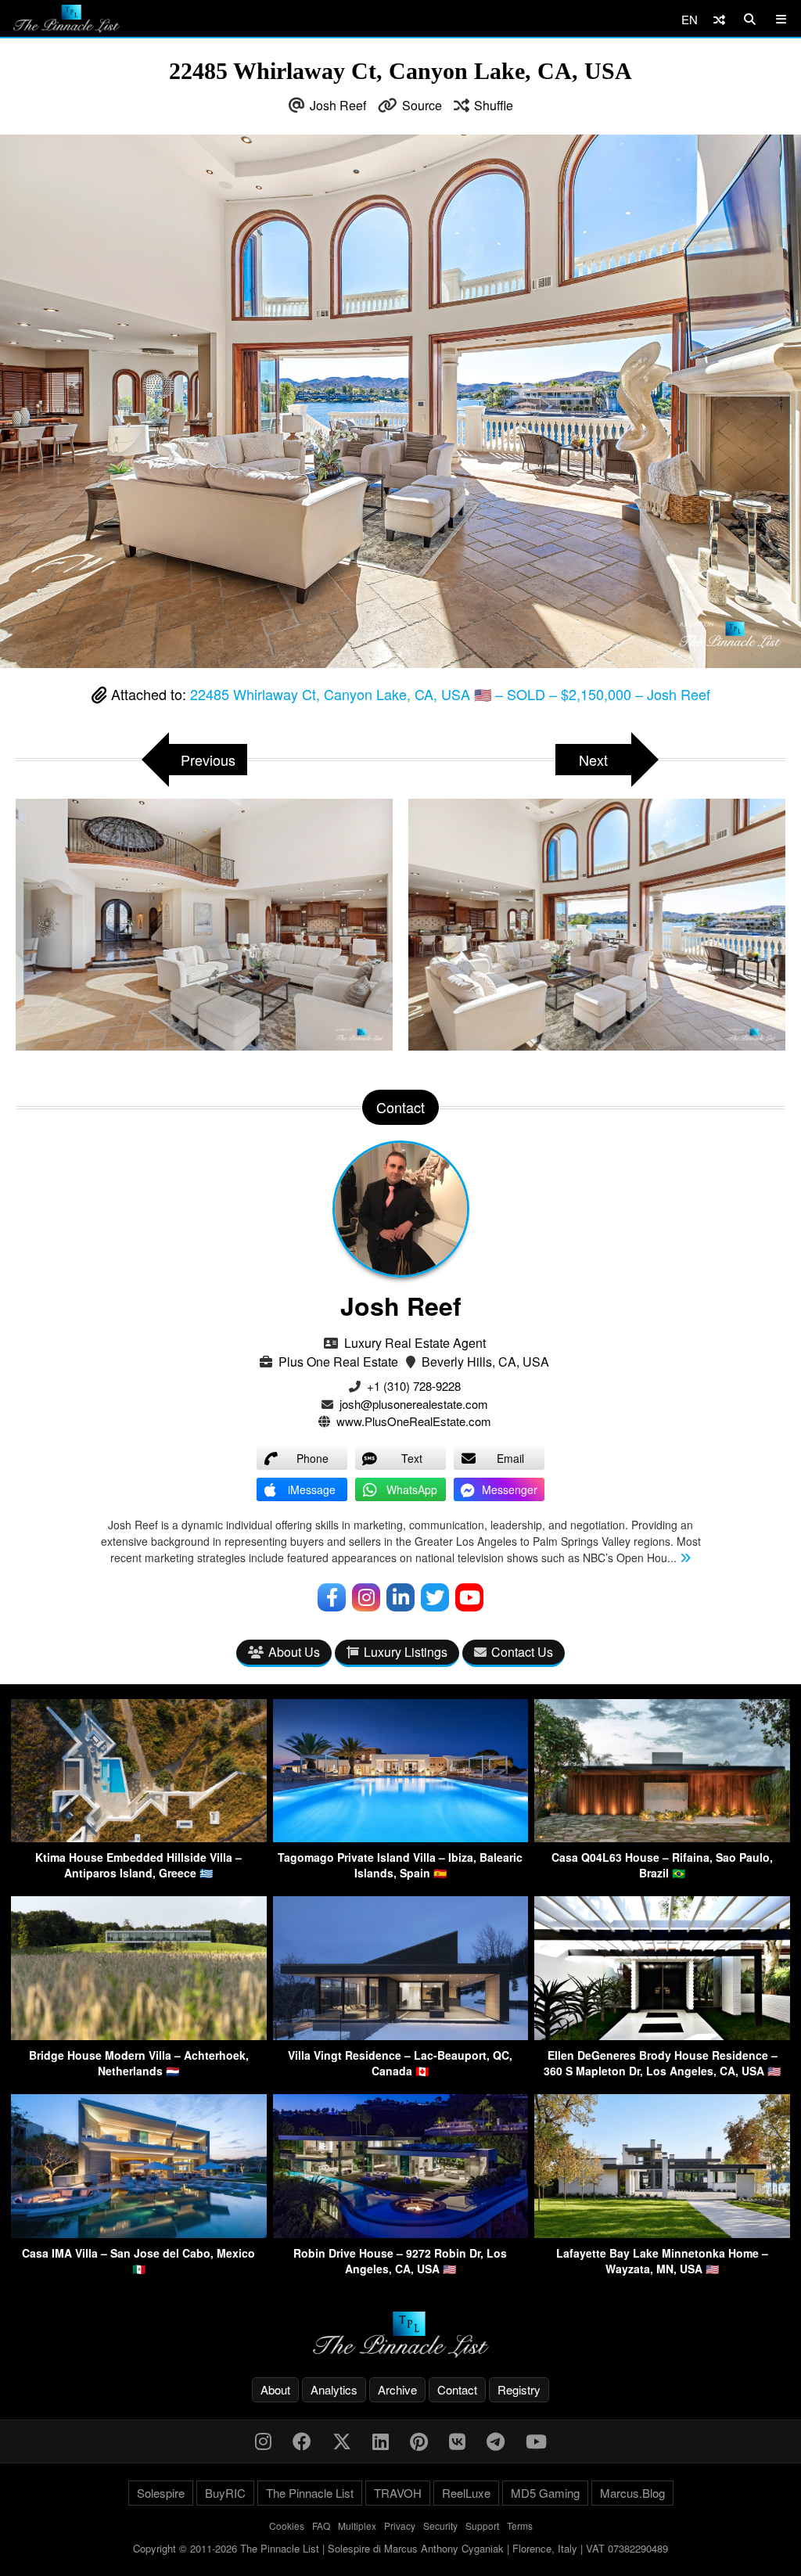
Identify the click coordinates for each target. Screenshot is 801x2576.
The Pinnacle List (310, 2493)
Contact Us (522, 1652)
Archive (397, 2389)
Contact (457, 2389)
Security (440, 2526)
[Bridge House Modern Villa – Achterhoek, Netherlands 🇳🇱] (139, 2035)
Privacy (400, 2526)
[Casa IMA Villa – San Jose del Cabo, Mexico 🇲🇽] (139, 2233)
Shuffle (494, 105)
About (275, 2389)
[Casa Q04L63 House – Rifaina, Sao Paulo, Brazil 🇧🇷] (662, 1837)
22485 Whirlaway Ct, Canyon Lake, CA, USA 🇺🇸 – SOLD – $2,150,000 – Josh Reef (450, 694)
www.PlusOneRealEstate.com (414, 1421)
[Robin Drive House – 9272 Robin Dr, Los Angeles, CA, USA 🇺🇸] (401, 2233)
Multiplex (357, 2526)
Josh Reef (338, 105)
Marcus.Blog (632, 2493)
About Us (294, 1652)
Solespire (161, 2493)
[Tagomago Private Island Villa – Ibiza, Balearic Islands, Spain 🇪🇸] (401, 1837)
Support (482, 2526)
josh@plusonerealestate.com (414, 1404)
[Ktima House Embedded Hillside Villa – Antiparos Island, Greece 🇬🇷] (139, 1837)
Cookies (287, 2526)
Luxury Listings (406, 1652)
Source (422, 105)
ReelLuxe (466, 2493)
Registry (519, 2389)
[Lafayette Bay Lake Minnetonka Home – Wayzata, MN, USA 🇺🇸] (662, 2233)
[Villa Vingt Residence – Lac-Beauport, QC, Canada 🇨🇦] (401, 2035)
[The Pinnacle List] (400, 2335)
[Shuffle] (719, 19)
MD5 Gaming (545, 2493)
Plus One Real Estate (338, 1362)
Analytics (334, 2389)
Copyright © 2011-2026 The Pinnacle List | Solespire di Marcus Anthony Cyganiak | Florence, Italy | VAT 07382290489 (400, 2548)
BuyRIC (225, 2493)
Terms (520, 2526)
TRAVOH (398, 2493)
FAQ (321, 2526)
